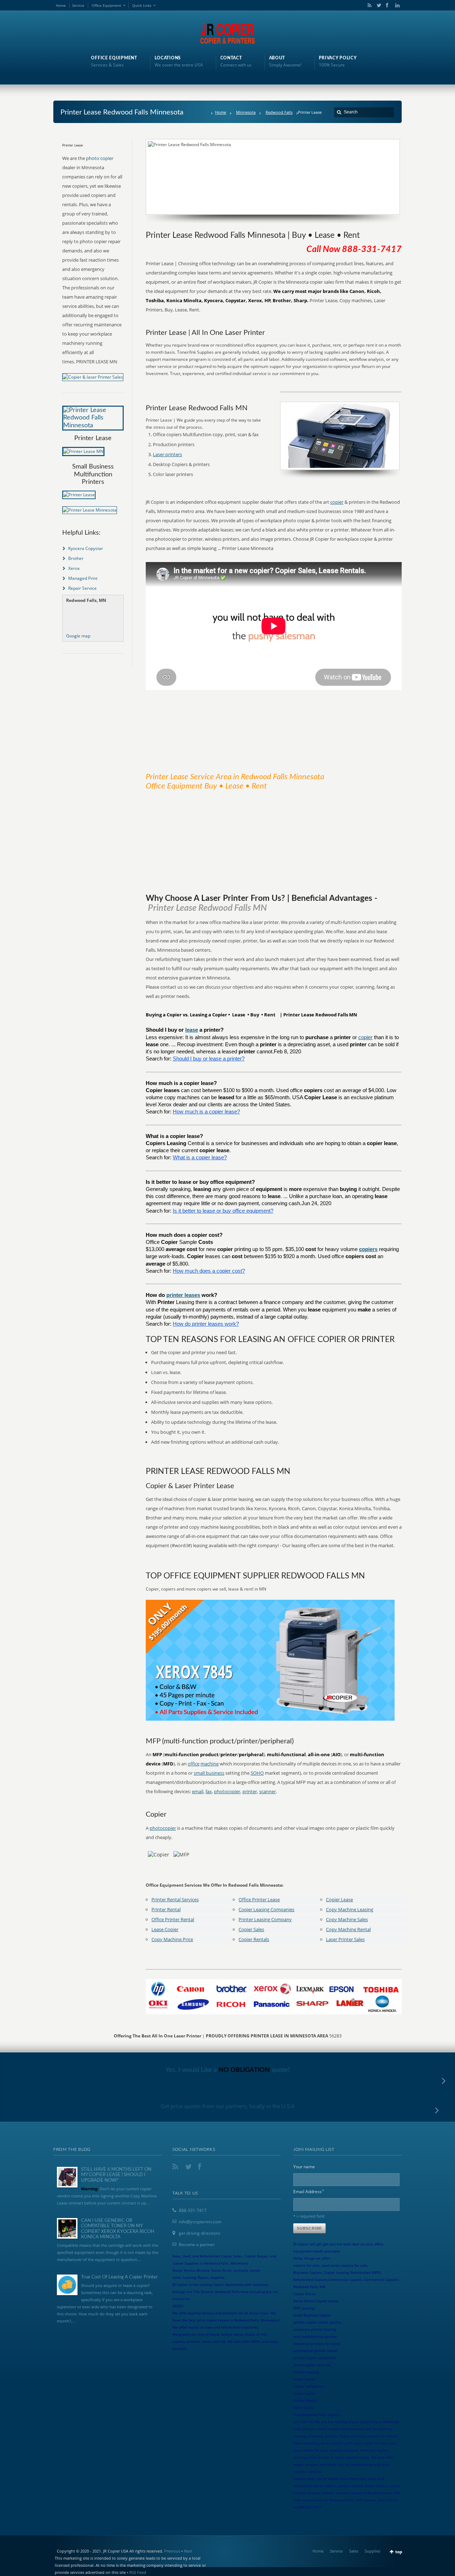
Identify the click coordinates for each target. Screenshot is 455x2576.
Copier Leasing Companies (266, 1909)
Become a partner (197, 2244)
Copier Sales (251, 1929)
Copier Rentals (254, 1939)
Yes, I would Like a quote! (228, 2070)
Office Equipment (106, 5)
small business (209, 1773)
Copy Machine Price (172, 1939)
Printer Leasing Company (265, 1919)
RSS (368, 5)
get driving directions (200, 2233)
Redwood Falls (279, 112)
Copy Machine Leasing (350, 1909)
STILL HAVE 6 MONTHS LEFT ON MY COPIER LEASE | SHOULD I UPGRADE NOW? (116, 2175)
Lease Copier (165, 1929)
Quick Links (142, 5)
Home (61, 5)
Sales (354, 2551)
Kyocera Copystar (86, 548)
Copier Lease (339, 1899)
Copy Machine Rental (348, 1929)
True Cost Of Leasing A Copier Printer (119, 2277)
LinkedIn (396, 5)
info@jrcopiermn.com (200, 2222)
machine (210, 1764)
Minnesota (246, 112)
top (399, 2552)
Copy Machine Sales (347, 1919)
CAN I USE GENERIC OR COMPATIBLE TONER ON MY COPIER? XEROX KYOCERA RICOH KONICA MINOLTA (118, 2229)
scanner (267, 1791)
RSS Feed (138, 2572)
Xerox (74, 568)
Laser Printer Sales (345, 1939)
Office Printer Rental (173, 1919)
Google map (78, 636)
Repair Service (82, 588)
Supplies (373, 2551)
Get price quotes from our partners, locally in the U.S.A (228, 2106)
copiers (368, 1249)
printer (250, 1791)
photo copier (100, 158)
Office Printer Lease (259, 1899)
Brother (76, 558)
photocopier (227, 1791)
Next (188, 2551)
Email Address (309, 2191)
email (198, 1791)
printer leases (183, 1295)
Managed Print (83, 578)
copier (337, 502)
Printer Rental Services (175, 1899)
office (194, 1764)
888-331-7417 (193, 2210)
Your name (304, 2167)
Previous (172, 2551)
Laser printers (167, 454)
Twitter (378, 5)
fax (209, 1791)
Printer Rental (166, 1909)
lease (192, 1030)
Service (78, 5)
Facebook (387, 5)
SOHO (257, 1773)
